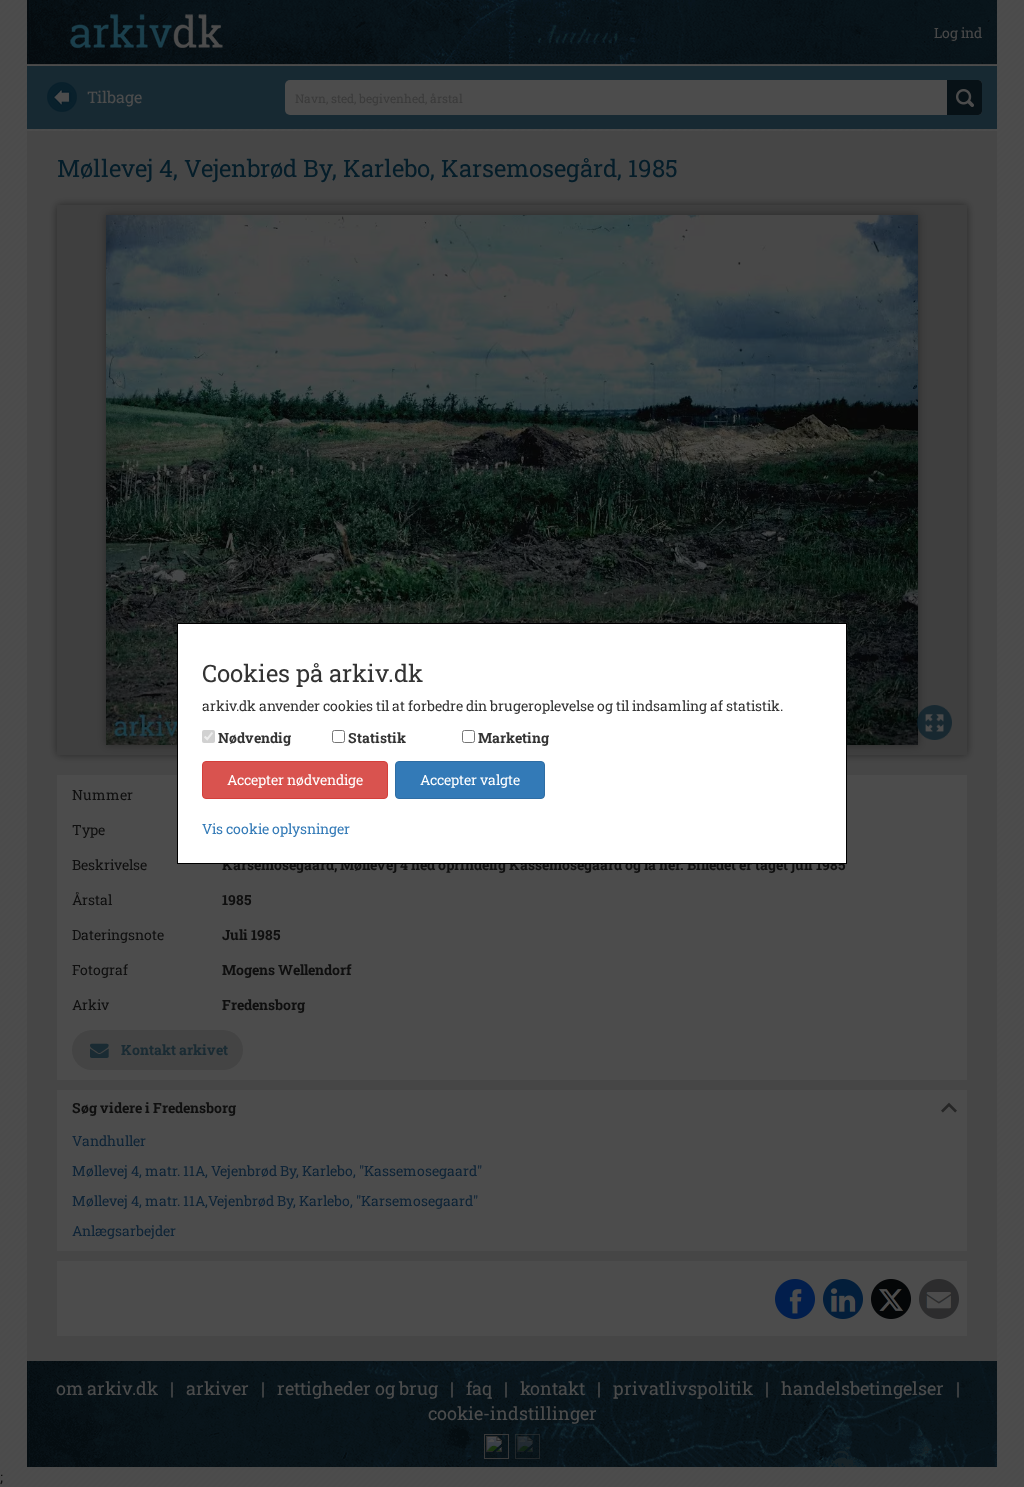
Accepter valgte (470, 779)
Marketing (513, 737)
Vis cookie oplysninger (276, 828)
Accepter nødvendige (295, 779)
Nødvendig (254, 737)
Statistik (377, 737)
